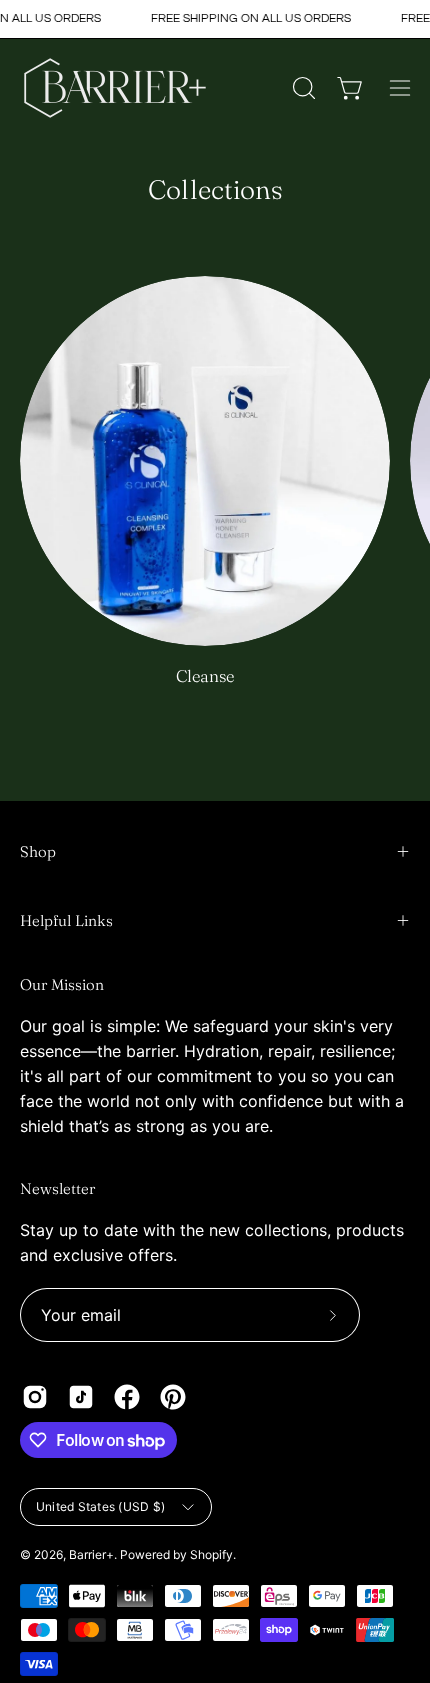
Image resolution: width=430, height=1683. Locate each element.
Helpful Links (66, 920)
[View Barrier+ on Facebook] (127, 1397)
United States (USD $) (100, 1506)
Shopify (211, 1554)
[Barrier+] (115, 88)
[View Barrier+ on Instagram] (35, 1397)
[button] (302, 88)
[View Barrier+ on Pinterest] (173, 1397)
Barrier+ (91, 1554)
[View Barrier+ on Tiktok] (81, 1397)
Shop (38, 851)
